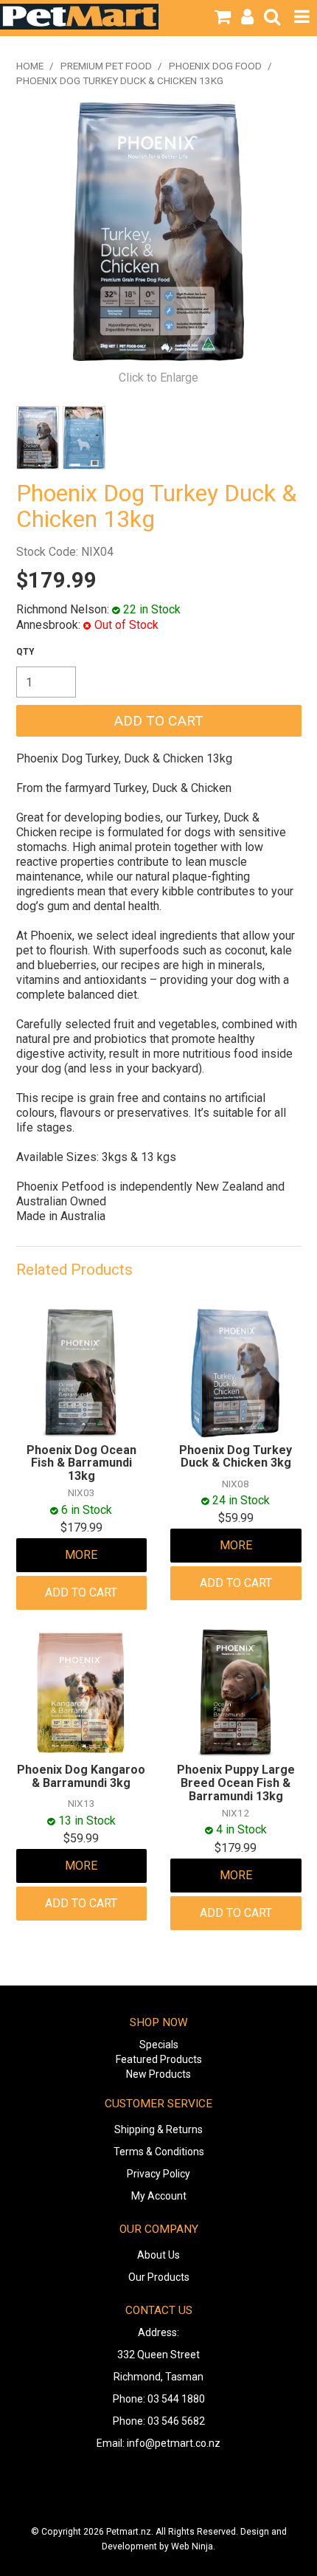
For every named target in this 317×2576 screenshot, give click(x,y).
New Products (158, 2074)
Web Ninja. (193, 2546)
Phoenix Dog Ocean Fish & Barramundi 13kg (81, 1463)
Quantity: (25, 652)
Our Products (159, 2277)
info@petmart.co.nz (174, 2443)
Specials (159, 2045)
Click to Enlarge (158, 378)
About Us (158, 2255)
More (81, 1555)
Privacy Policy (158, 2174)
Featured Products (159, 2059)
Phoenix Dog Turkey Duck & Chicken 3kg (236, 1457)
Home (30, 66)
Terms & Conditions (159, 2152)
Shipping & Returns (158, 2129)
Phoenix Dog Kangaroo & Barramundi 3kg (81, 1776)
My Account (159, 2196)
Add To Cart (81, 1592)
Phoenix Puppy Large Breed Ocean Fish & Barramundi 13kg (236, 1783)
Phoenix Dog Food (215, 66)
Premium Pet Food (106, 66)
